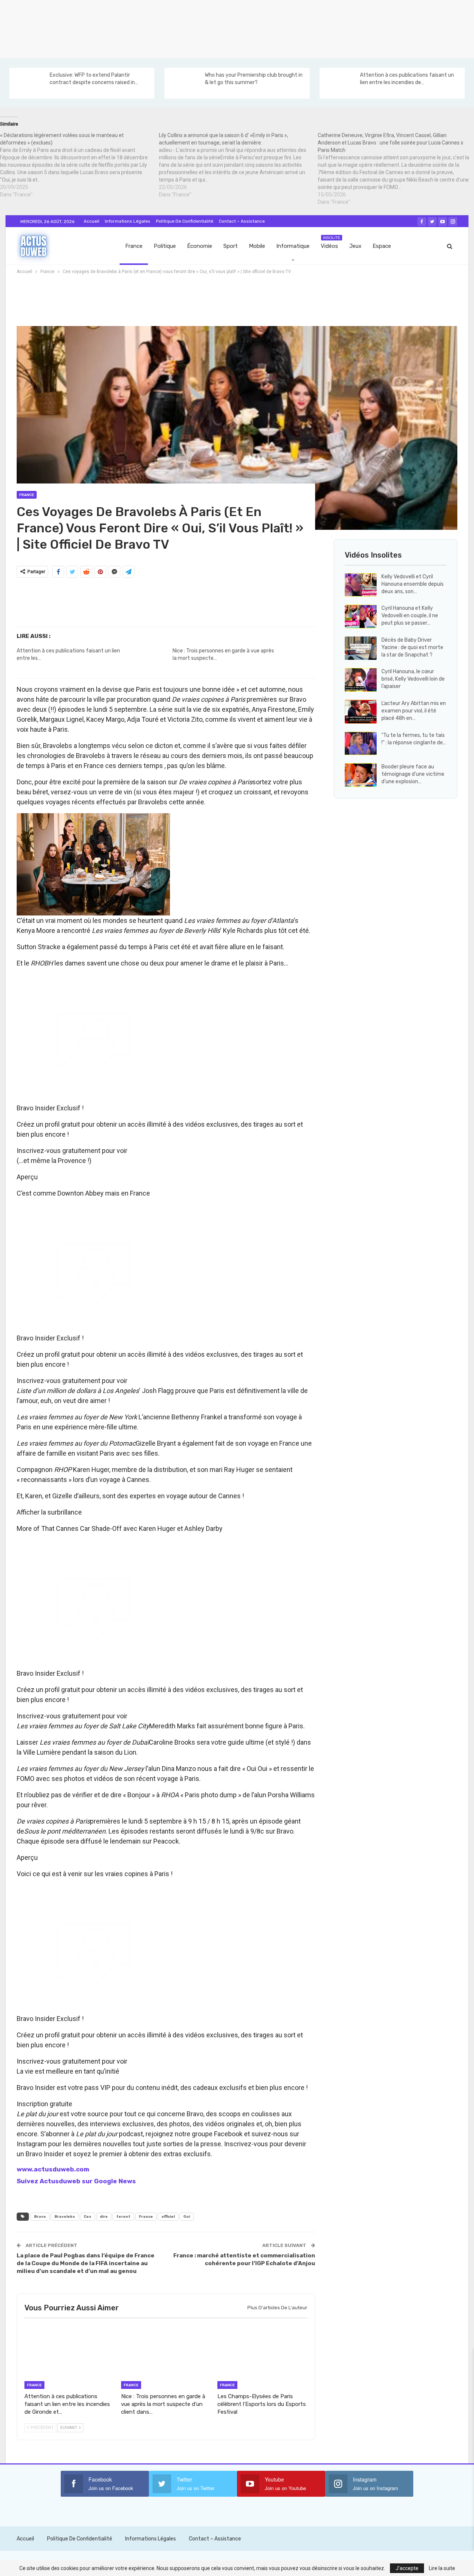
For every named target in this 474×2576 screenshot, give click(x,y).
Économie (200, 246)
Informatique (293, 246)
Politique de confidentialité (185, 221)
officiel (168, 2217)
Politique (165, 246)
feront (123, 2217)
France (134, 246)
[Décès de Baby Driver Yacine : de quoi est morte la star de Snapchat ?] (361, 648)
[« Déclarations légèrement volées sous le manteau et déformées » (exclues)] (79, 165)
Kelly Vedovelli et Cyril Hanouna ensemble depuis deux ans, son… (413, 584)
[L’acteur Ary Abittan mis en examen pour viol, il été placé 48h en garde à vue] (361, 712)
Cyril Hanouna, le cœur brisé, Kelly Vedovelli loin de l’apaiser (413, 679)
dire (104, 2217)
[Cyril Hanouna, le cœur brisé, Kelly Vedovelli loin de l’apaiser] (361, 680)
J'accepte (407, 2568)
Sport (231, 246)
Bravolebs (65, 2217)
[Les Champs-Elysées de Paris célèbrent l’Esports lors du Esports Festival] (262, 2357)
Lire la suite (442, 2568)
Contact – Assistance (242, 221)
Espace (382, 246)
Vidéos (331, 242)
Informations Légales (128, 221)
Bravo (40, 2217)
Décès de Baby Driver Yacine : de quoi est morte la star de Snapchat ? (412, 647)
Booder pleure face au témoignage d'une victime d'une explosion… (413, 774)
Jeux (355, 246)
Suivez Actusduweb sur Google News (76, 2181)
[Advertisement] (222, 28)
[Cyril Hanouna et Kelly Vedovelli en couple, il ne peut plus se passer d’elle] (361, 616)
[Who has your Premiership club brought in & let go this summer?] (184, 83)
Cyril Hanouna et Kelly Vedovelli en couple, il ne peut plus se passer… (410, 616)
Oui (187, 2217)
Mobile (257, 246)
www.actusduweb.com (53, 2169)
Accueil (91, 221)
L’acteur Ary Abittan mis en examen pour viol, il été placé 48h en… (414, 711)
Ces (88, 2217)
